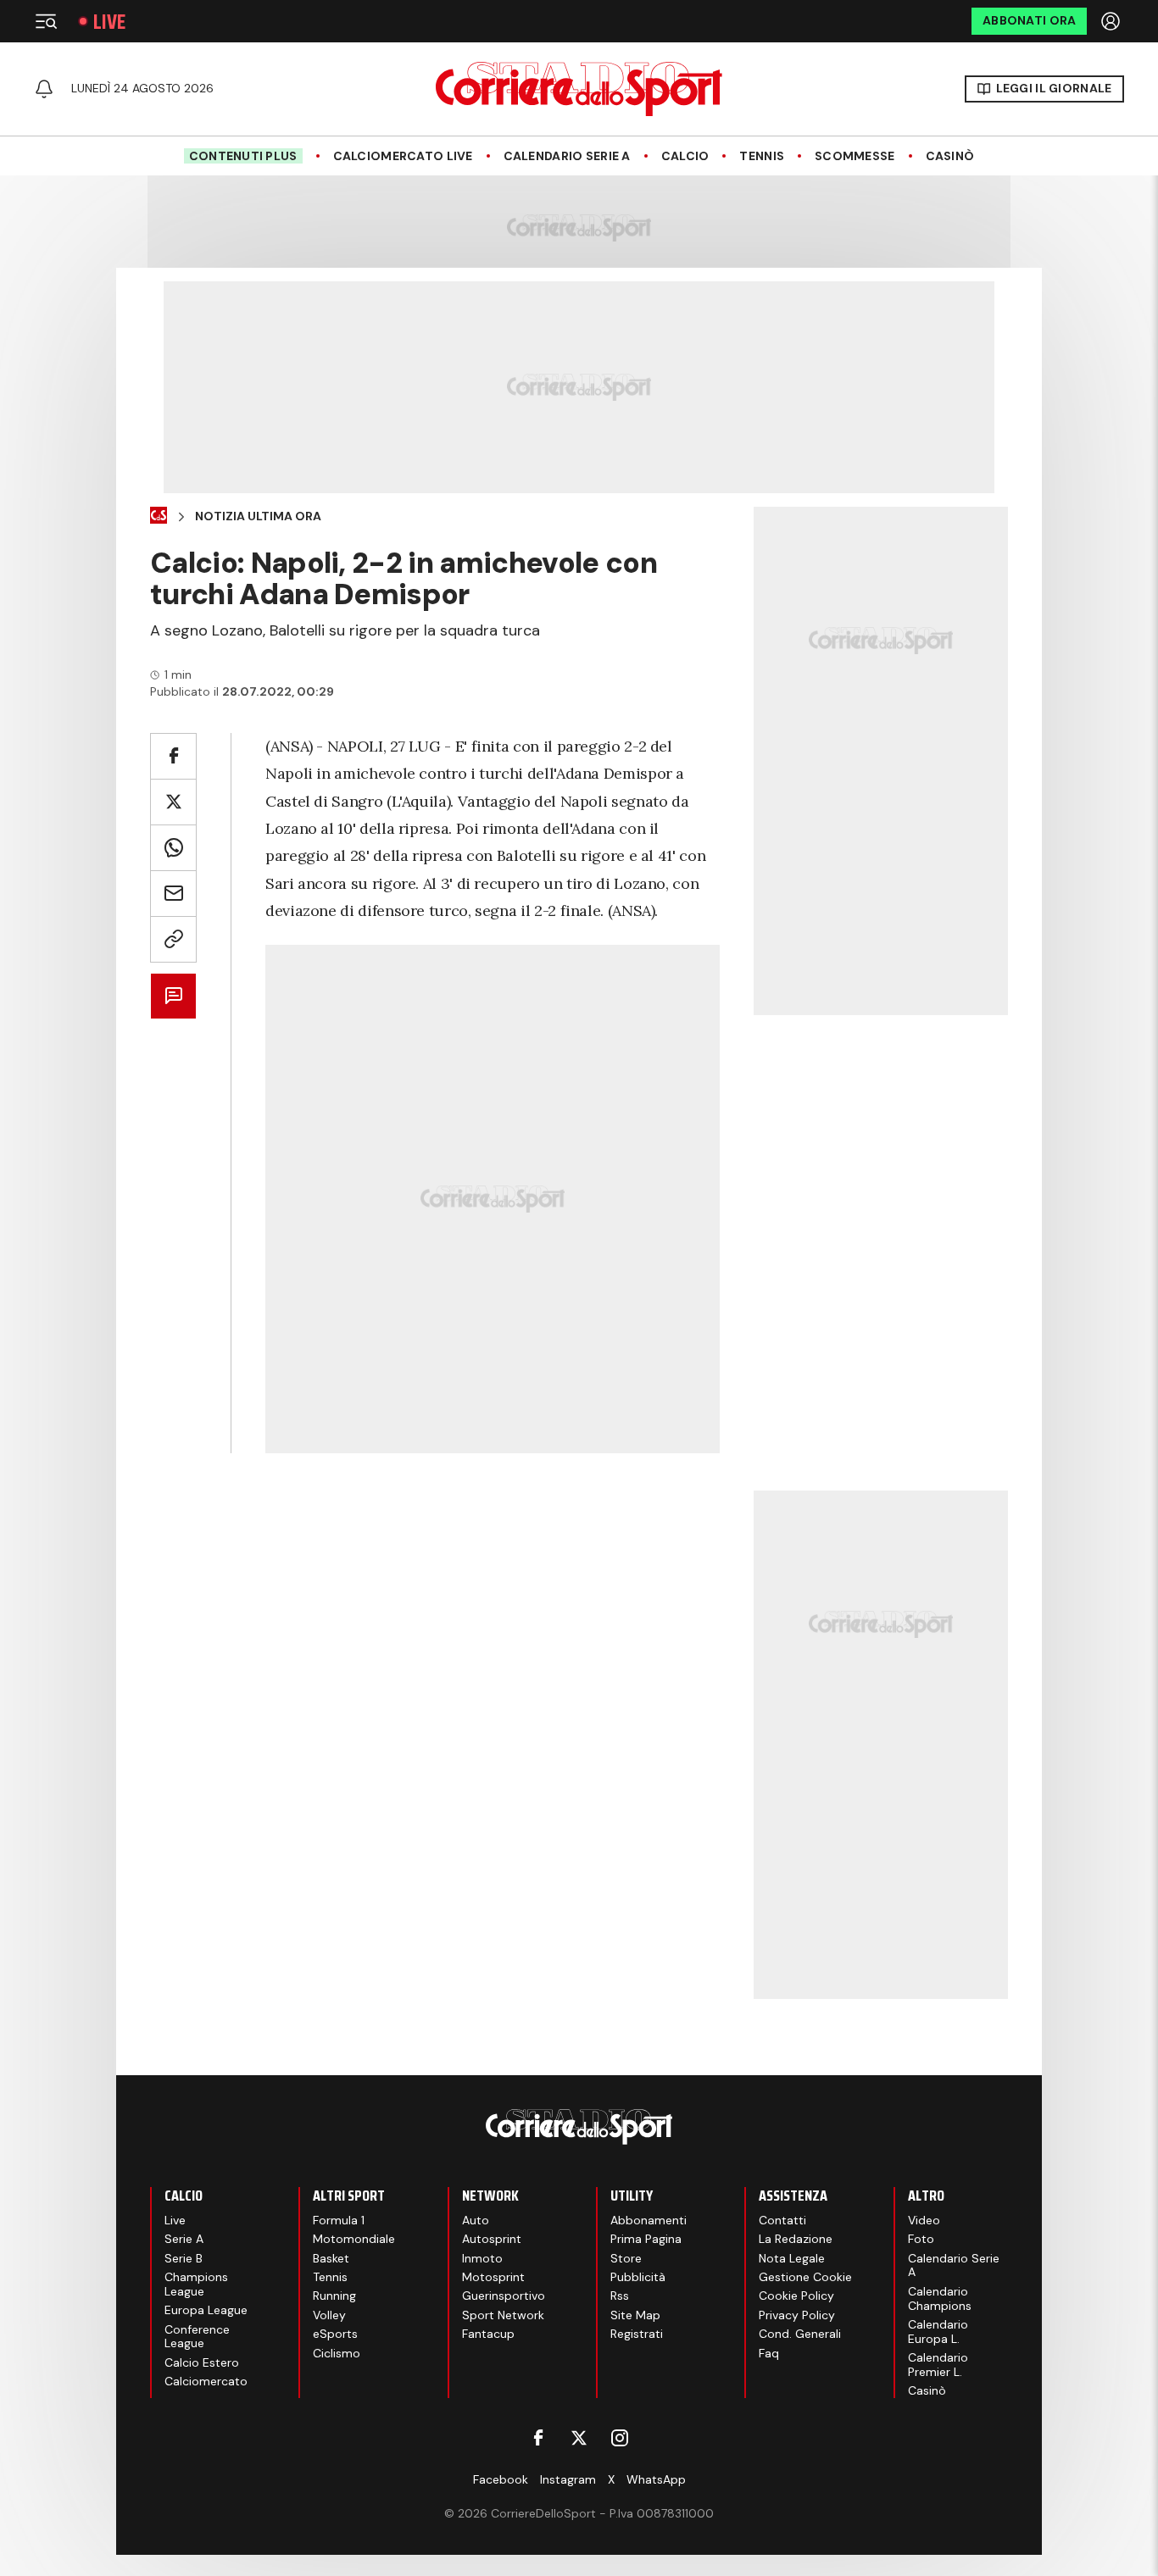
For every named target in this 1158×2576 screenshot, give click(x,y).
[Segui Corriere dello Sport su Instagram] (620, 2438)
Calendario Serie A (567, 156)
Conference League (197, 2337)
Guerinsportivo (504, 2296)
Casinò (950, 156)
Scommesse (855, 156)
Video (924, 2220)
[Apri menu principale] (46, 21)
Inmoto (482, 2258)
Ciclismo (337, 2353)
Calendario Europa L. (938, 2332)
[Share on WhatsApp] (173, 848)
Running (334, 2296)
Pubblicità (638, 2277)
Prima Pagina (646, 2239)
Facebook (501, 2479)
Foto (921, 2239)
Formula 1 (339, 2220)
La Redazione (796, 2239)
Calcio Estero (202, 2362)
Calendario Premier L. (938, 2365)
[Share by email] (173, 894)
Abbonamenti (649, 2220)
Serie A (184, 2239)
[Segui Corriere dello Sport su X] (579, 2438)
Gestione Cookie (805, 2277)
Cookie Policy (796, 2296)
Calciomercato (206, 2381)
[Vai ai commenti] (173, 996)
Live (109, 22)
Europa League (206, 2310)
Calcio (685, 156)
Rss (620, 2296)
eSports (335, 2334)
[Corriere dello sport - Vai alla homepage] (579, 89)
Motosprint (493, 2277)
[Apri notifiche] (44, 89)
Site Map (635, 2315)
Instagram (568, 2479)
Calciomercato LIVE (403, 156)
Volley (329, 2315)
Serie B (184, 2258)
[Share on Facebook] (173, 756)
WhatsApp (656, 2479)
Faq (769, 2353)
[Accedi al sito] (1112, 21)
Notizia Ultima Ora (258, 516)
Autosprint (492, 2239)
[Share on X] (173, 802)
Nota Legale (792, 2258)
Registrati (637, 2334)
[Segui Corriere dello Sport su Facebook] (538, 2438)
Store (626, 2258)
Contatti (782, 2220)
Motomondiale (354, 2239)
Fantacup (488, 2334)
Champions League (196, 2284)
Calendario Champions (940, 2298)
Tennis (762, 156)
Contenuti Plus (243, 156)
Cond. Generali (800, 2334)
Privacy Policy (797, 2315)
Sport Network (503, 2315)
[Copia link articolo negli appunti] (173, 939)
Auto (476, 2220)
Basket (331, 2258)
